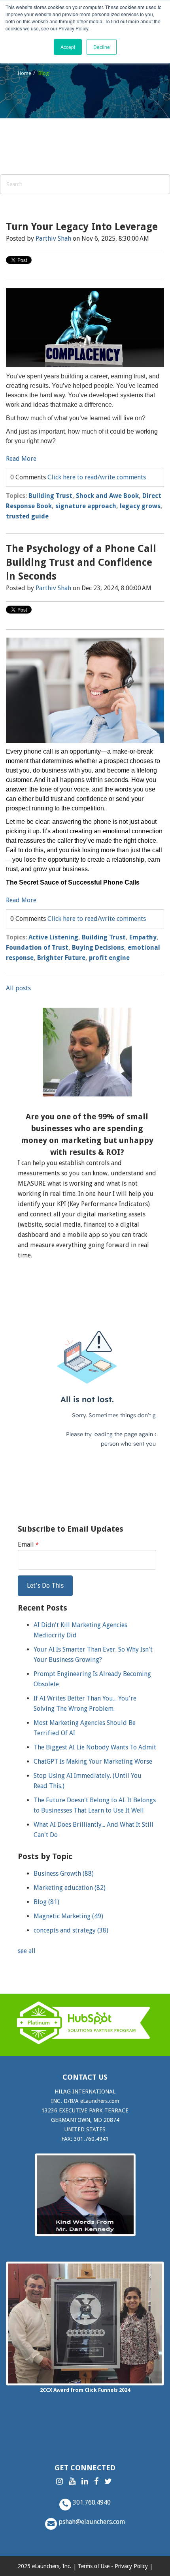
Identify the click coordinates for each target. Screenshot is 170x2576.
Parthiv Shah (53, 239)
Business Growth (64, 1874)
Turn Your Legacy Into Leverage (82, 227)
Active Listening (53, 937)
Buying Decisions (98, 948)
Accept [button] (68, 47)
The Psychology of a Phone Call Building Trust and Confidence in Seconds (81, 562)
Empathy (143, 937)
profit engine (109, 958)
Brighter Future (61, 958)
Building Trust (50, 496)
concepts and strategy (71, 1930)
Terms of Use (94, 2566)
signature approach (86, 506)
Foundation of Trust (37, 948)
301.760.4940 (91, 2502)
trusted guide (27, 516)
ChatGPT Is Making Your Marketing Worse (93, 1761)
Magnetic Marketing (68, 1916)
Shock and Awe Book (107, 496)
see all (27, 1951)
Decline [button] (102, 47)
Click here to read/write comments (97, 477)
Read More (21, 459)
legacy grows (140, 506)
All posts (18, 988)
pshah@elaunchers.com (91, 2522)
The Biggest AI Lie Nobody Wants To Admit (95, 1747)
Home (25, 73)
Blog (46, 1902)
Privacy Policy (131, 2566)
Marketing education (70, 1888)
